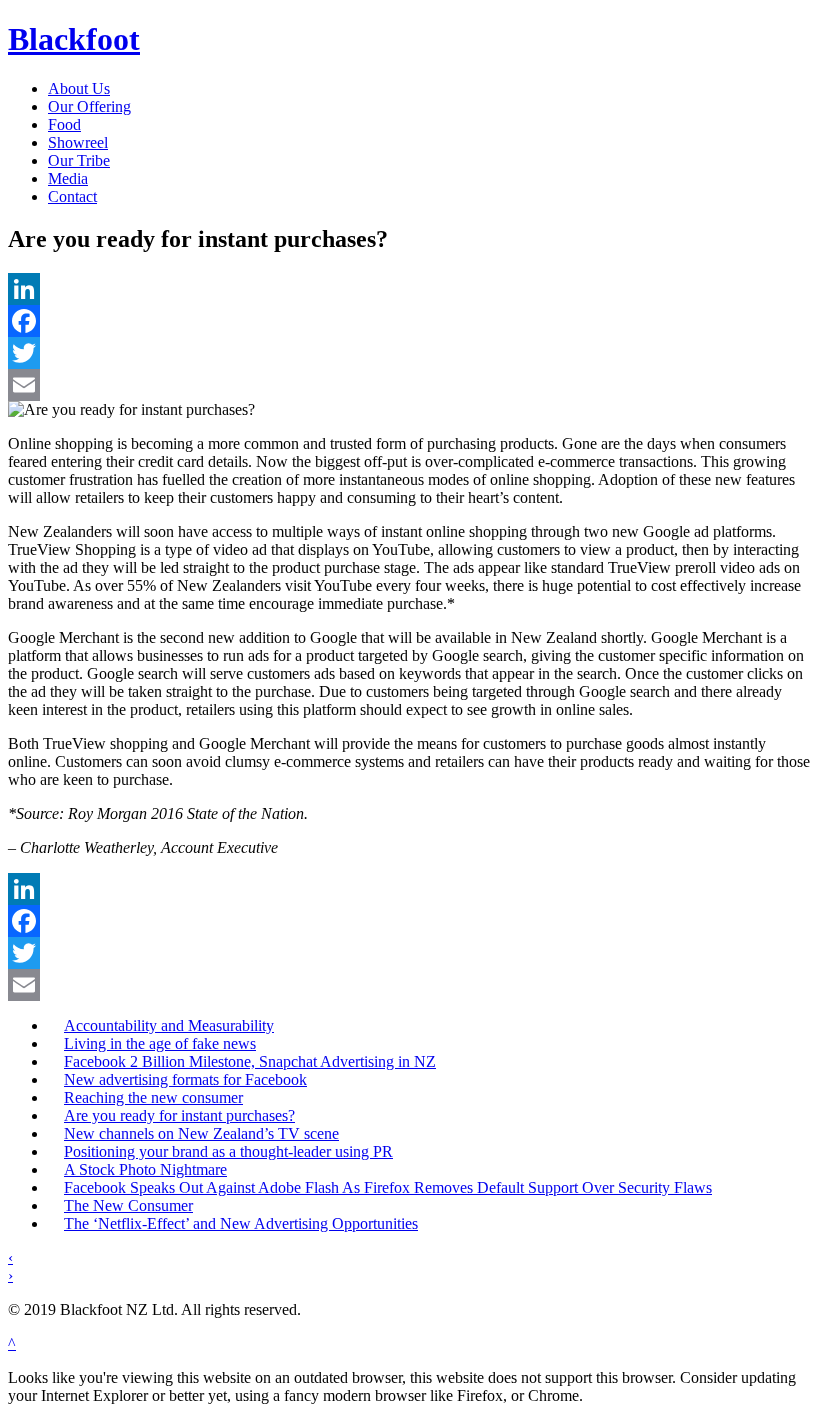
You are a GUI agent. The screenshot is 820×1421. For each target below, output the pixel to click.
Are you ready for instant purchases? (179, 1115)
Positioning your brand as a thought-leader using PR (228, 1151)
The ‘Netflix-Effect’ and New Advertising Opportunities (241, 1223)
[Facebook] (410, 321)
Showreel (78, 142)
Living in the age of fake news (160, 1043)
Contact (72, 196)
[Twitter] (410, 353)
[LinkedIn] (410, 289)
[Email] (410, 385)
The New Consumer (128, 1205)
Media (68, 178)
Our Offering (89, 106)
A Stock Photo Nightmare (145, 1169)
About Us (79, 88)
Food (64, 124)
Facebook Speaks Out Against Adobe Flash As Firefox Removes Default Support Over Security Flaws (388, 1187)
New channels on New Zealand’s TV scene (201, 1133)
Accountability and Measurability (169, 1025)
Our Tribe (79, 160)
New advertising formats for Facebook (185, 1079)
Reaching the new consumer (153, 1097)
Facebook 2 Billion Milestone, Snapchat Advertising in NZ (250, 1061)
